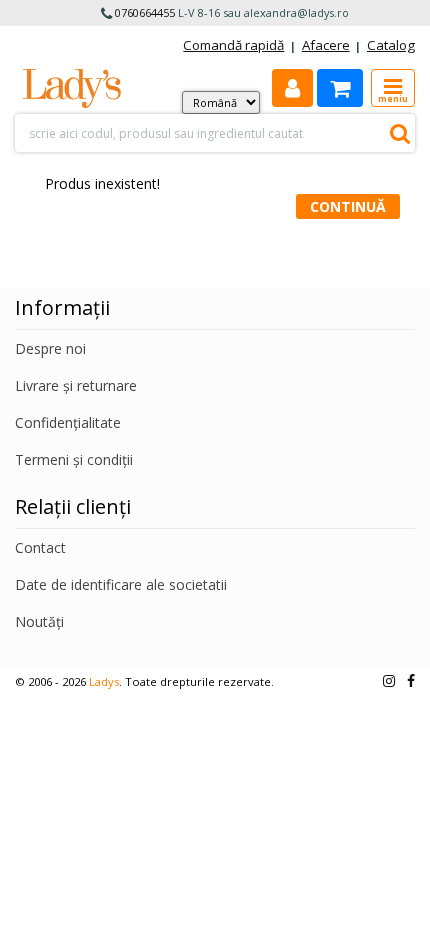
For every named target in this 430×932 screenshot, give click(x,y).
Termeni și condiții (74, 459)
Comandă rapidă (233, 45)
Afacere (326, 45)
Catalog (391, 45)
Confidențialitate (68, 422)
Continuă (348, 206)
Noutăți (39, 621)
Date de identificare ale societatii (121, 584)
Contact (40, 547)
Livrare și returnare (76, 385)
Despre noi (50, 348)
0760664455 (145, 12)
